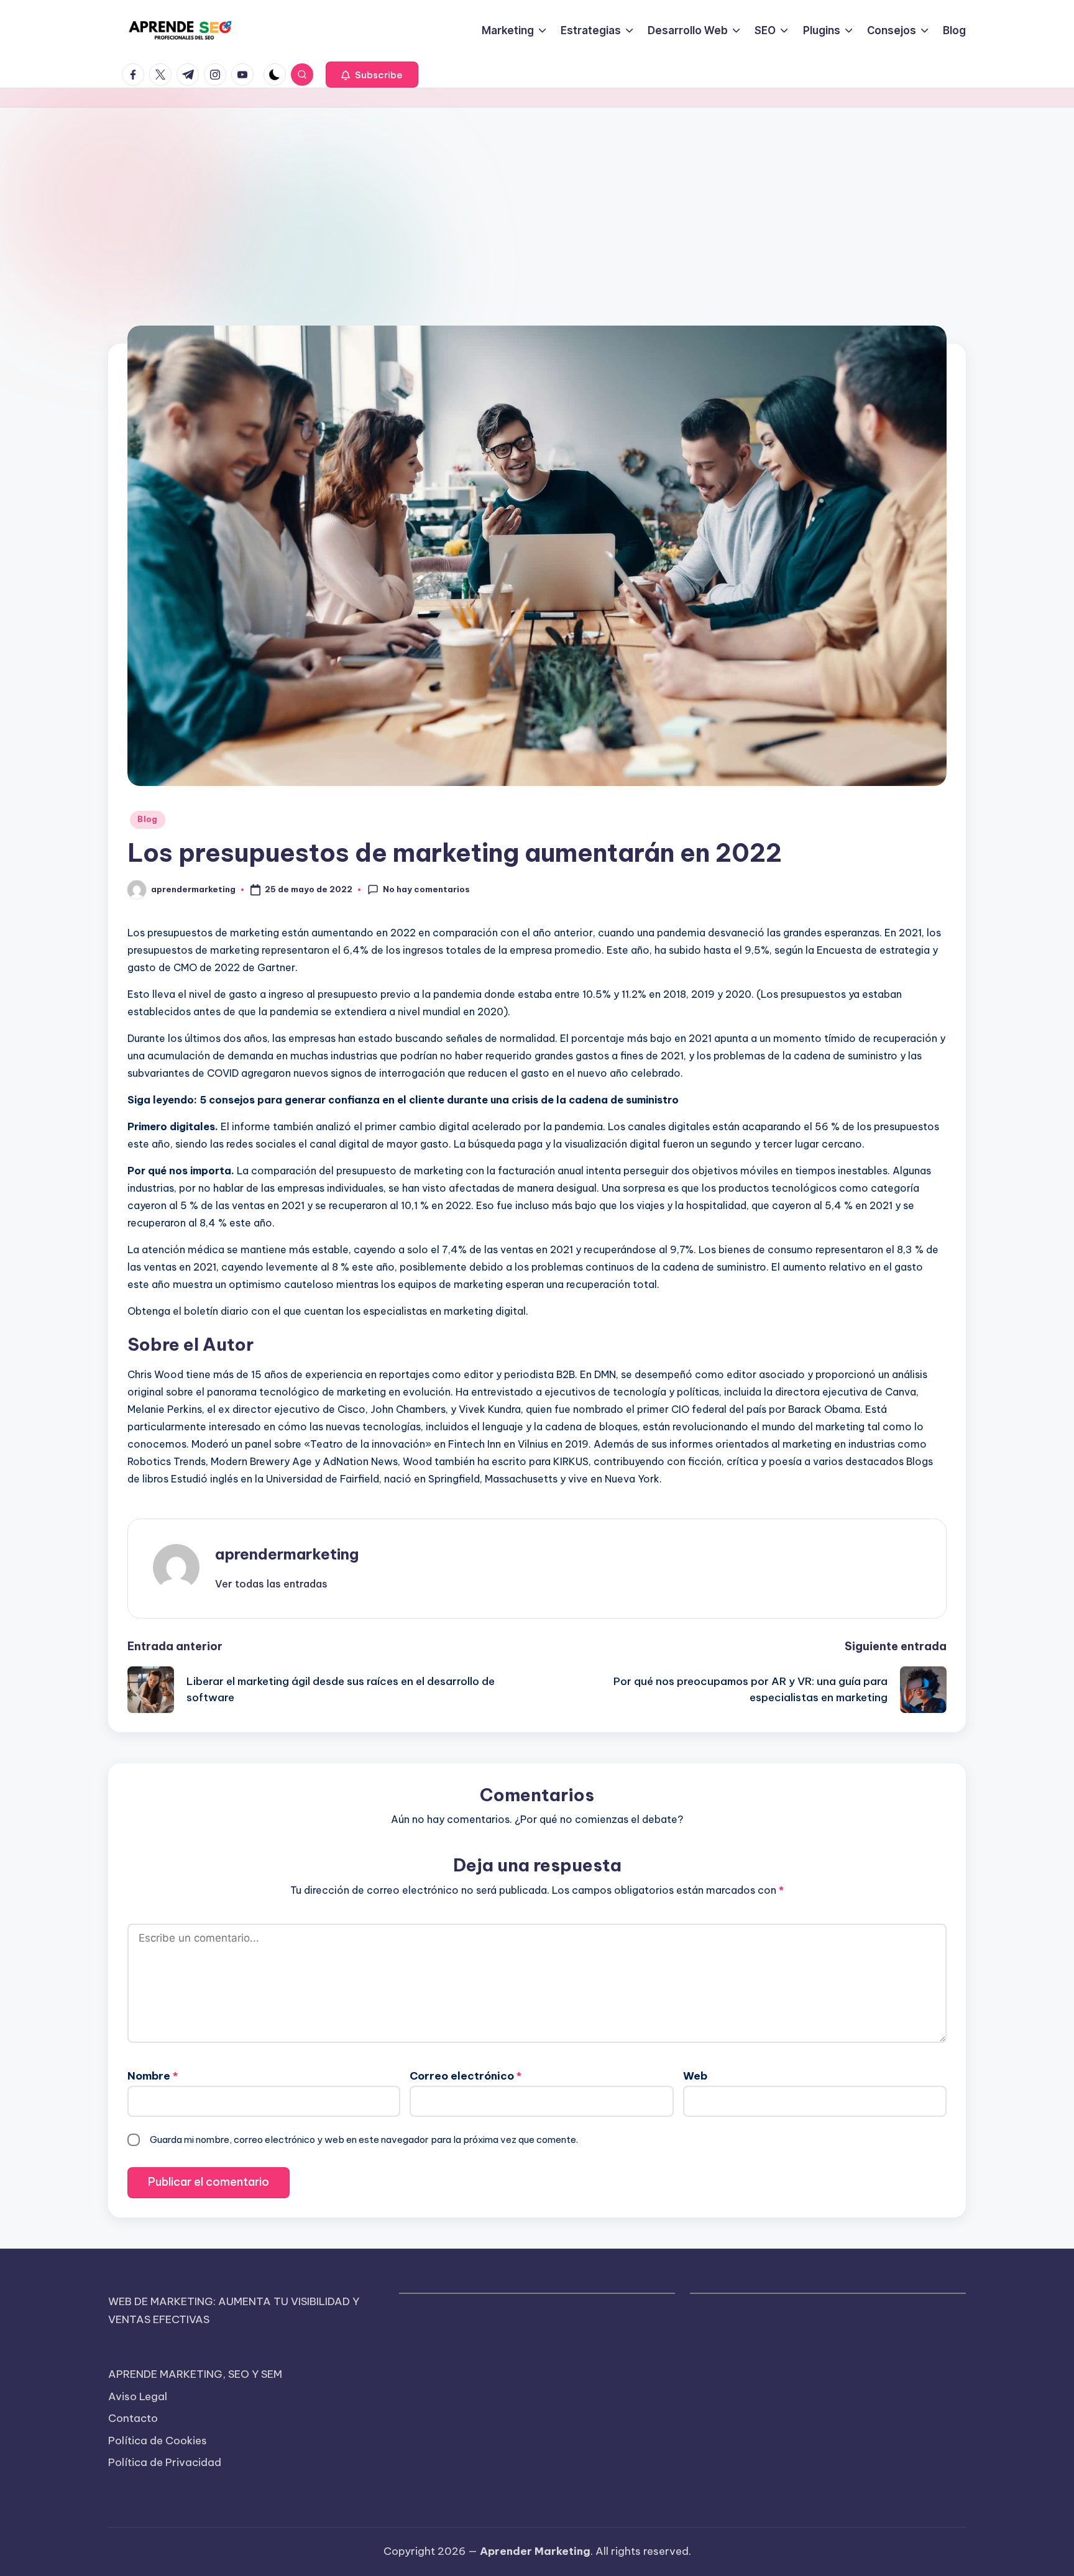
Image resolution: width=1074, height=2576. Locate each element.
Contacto (133, 2418)
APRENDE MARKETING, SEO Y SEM (195, 2374)
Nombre (153, 2076)
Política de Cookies (158, 2441)
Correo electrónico (466, 2076)
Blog (148, 819)
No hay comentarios (426, 889)
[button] (372, 75)
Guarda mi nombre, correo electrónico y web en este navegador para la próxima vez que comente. (364, 2140)
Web (695, 2076)
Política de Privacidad (165, 2462)
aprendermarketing (287, 1554)
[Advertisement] (537, 201)
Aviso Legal (138, 2396)
